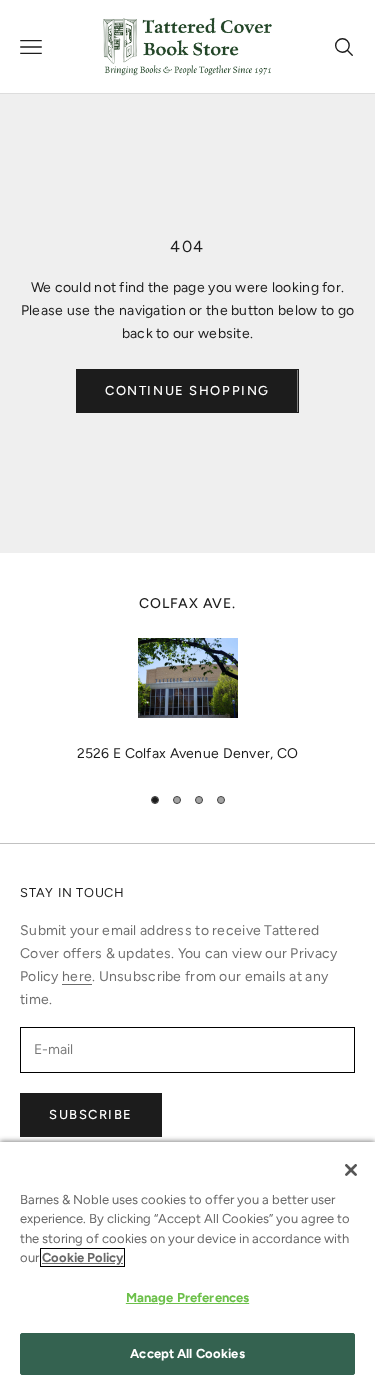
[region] (187, 679)
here (77, 976)
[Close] (351, 1170)
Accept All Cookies (187, 1353)
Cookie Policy (82, 1257)
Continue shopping (187, 390)
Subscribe (91, 1114)
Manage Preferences (187, 1297)
